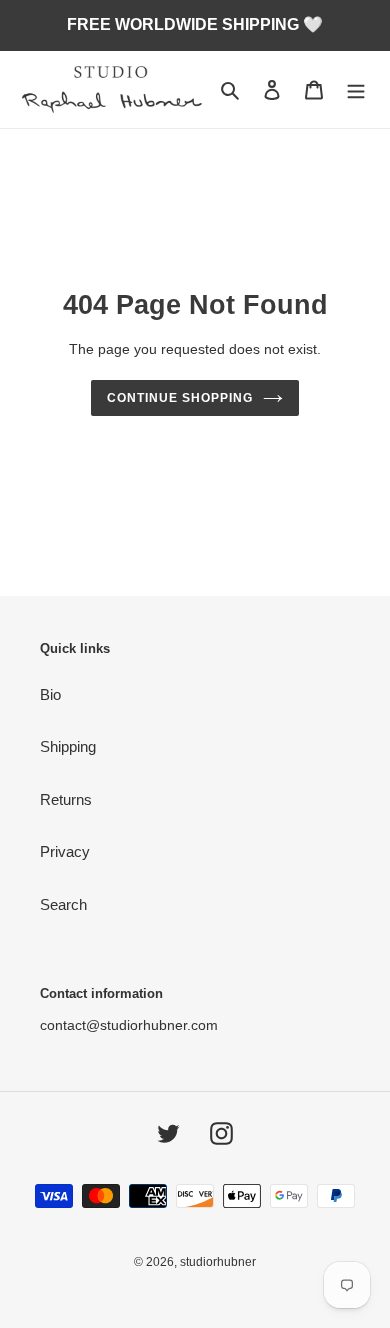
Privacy (65, 851)
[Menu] (356, 89)
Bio (50, 694)
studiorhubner (218, 1262)
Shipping (68, 746)
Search (63, 904)
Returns (66, 799)
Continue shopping (180, 398)
